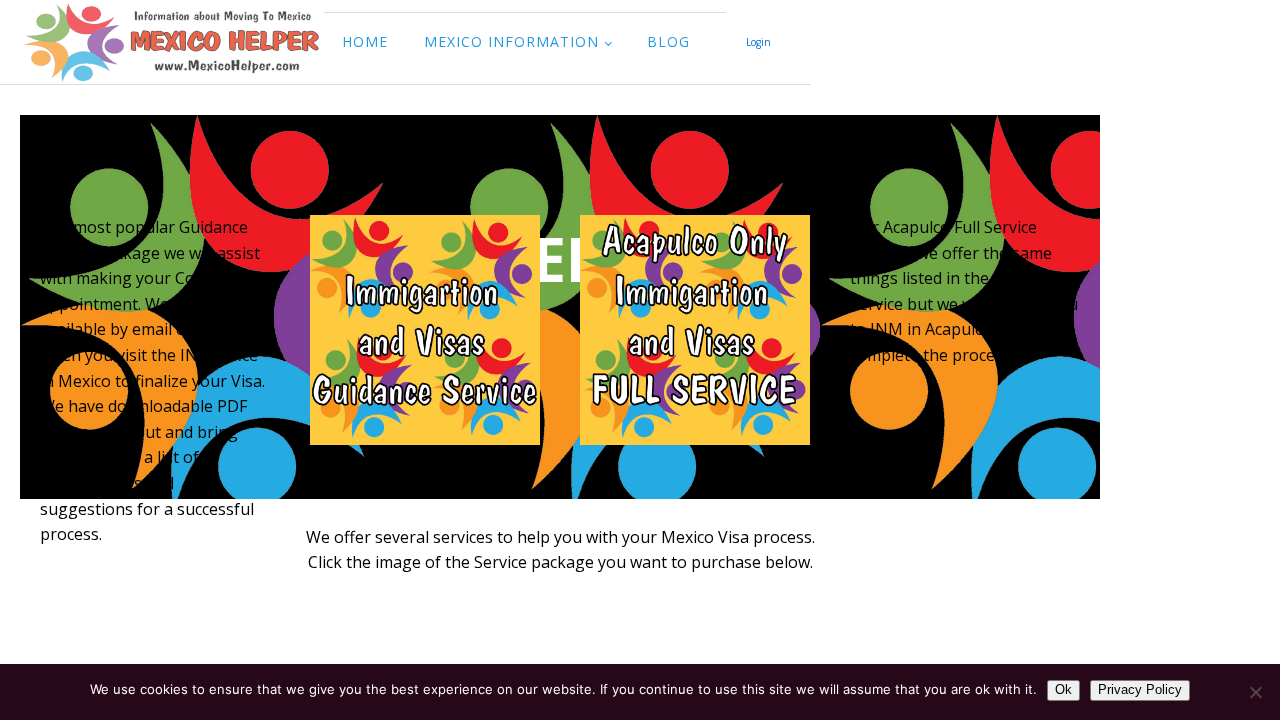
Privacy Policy (1140, 689)
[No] (1255, 692)
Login (758, 42)
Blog (668, 41)
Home (365, 41)
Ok (1063, 689)
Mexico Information (511, 41)
